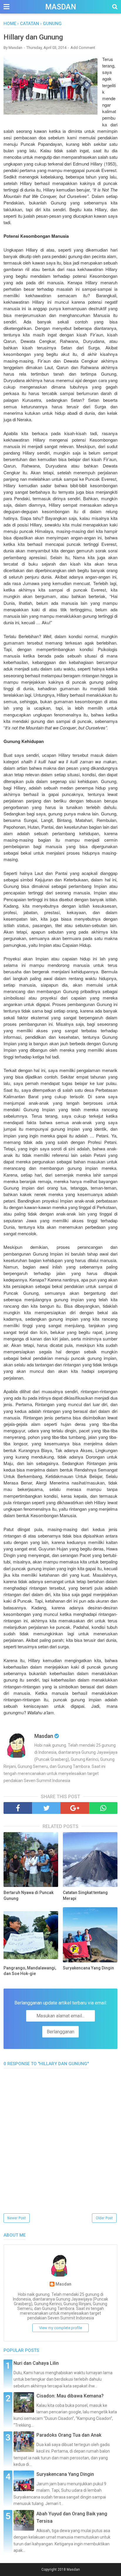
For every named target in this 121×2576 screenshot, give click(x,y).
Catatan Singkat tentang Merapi (85, 1895)
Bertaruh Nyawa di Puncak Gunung (28, 1895)
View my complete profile (60, 2328)
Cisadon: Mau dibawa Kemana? (70, 2396)
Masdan (61, 7)
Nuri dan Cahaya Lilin (36, 2363)
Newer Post (17, 2218)
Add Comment (83, 48)
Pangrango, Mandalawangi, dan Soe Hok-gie (30, 1971)
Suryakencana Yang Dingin (88, 1968)
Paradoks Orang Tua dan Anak (69, 2435)
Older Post (104, 2218)
